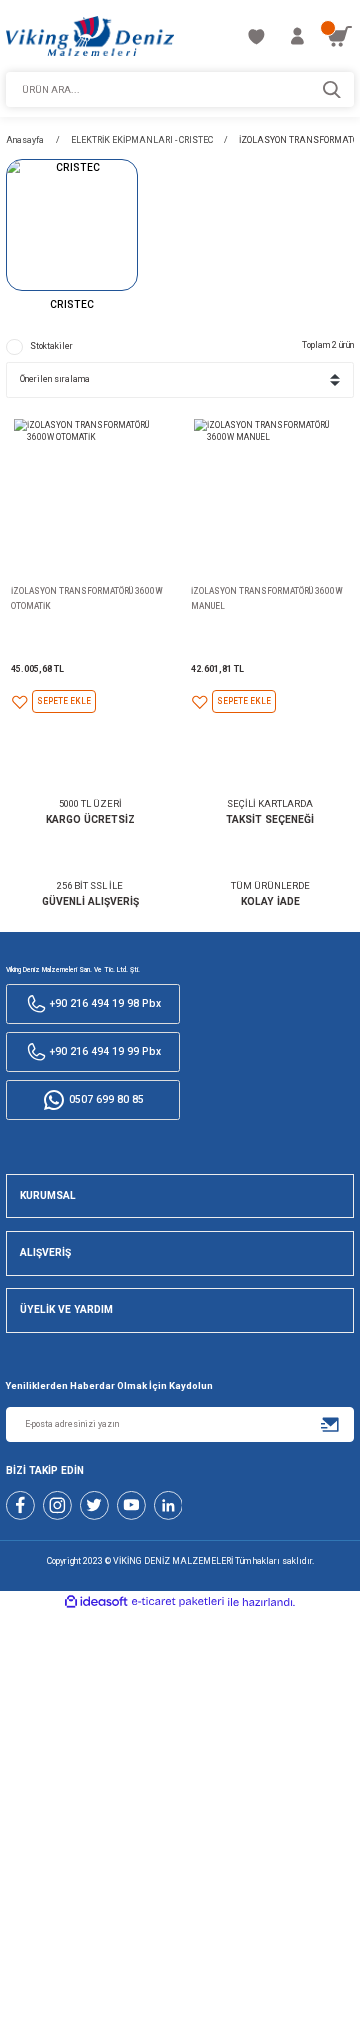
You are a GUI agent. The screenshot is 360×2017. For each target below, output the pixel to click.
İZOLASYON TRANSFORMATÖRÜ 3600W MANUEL (267, 598)
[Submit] (330, 1424)
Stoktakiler (51, 346)
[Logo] (89, 36)
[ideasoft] (96, 1602)
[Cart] (339, 36)
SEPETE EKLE (64, 701)
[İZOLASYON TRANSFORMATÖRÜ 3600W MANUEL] (269, 494)
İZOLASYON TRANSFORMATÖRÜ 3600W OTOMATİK (87, 598)
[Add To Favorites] (20, 702)
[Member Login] (297, 36)
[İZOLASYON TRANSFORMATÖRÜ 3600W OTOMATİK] (89, 494)
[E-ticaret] (178, 1602)
